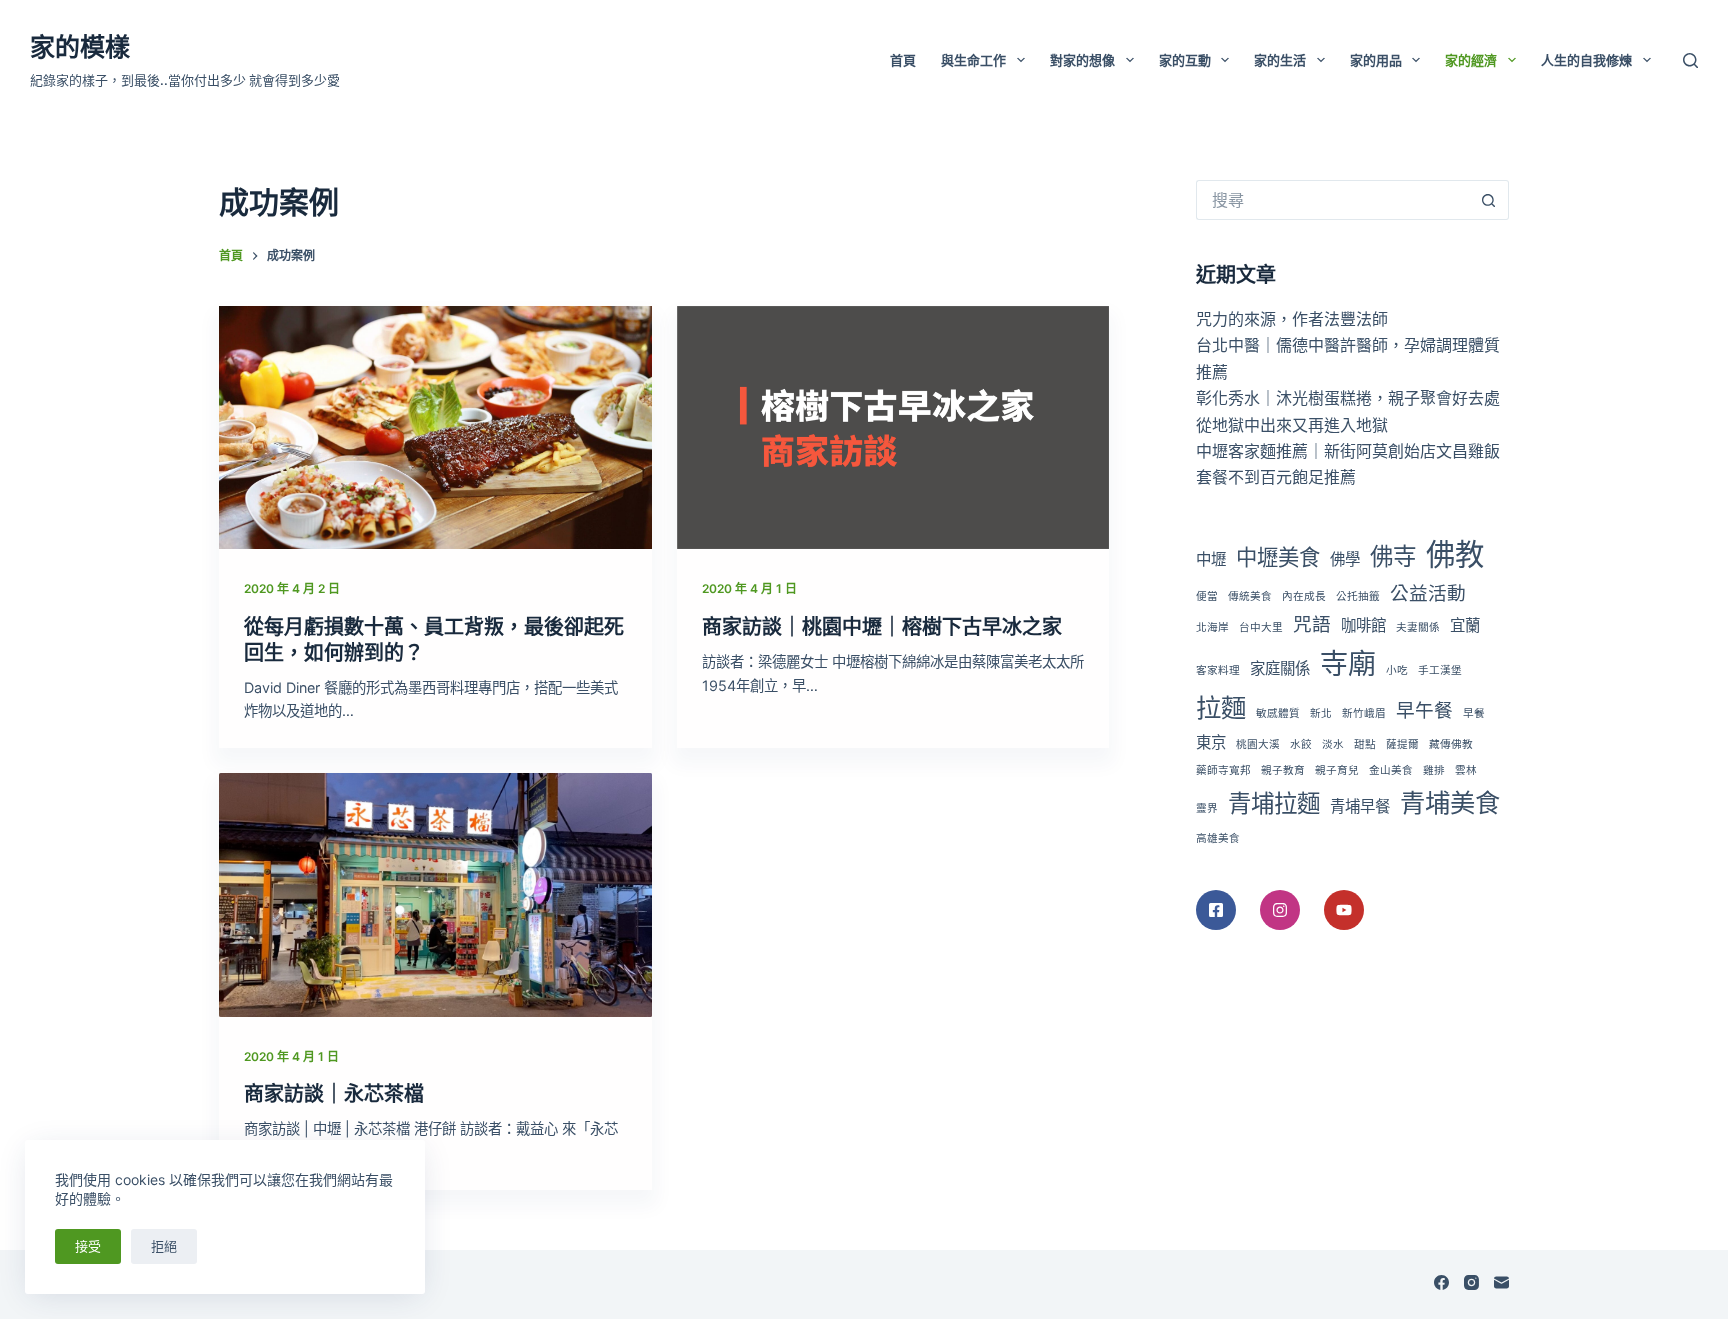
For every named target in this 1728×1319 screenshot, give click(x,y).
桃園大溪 (1258, 744)
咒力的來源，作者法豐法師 (1292, 319)
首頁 (903, 60)
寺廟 (1348, 664)
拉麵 (1221, 707)
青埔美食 (1450, 802)
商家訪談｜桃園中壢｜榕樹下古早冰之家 (882, 627)
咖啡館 (1363, 625)
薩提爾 (1402, 744)
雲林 (1466, 770)
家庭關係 (1280, 668)
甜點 (1365, 744)
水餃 (1301, 744)
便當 (1207, 596)
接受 (88, 1246)
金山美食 (1391, 770)
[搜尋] (1690, 60)
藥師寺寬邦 (1223, 770)
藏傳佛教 (1451, 744)
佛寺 (1393, 556)
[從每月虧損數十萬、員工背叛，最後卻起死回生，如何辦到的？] (435, 427)
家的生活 (1280, 60)
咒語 (1312, 624)
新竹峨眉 (1364, 713)
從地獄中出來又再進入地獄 (1292, 425)
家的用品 (1376, 60)
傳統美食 (1250, 596)
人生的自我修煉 (1586, 60)
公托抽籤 (1358, 596)
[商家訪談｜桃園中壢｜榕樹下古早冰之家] (893, 427)
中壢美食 (1278, 557)
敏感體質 (1278, 713)
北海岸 (1212, 627)
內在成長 (1304, 596)
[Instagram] (1471, 1282)
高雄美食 (1218, 838)
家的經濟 (1471, 60)
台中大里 (1261, 627)
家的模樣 (80, 47)
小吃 (1397, 670)
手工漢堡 (1440, 670)
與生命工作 (973, 60)
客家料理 (1218, 670)
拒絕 (164, 1246)
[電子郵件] (1501, 1282)
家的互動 (1185, 60)
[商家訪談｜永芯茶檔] (435, 894)
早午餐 (1424, 710)
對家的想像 (1082, 60)
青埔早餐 (1360, 806)
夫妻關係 (1418, 627)
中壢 (1211, 559)
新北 (1321, 713)
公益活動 (1428, 593)
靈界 (1207, 808)
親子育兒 (1337, 770)
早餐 (1474, 713)
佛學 (1345, 559)
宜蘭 (1465, 625)
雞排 (1434, 770)
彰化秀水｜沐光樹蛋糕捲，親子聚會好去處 (1348, 398)
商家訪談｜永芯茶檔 (334, 1094)
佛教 (1455, 554)
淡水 (1333, 744)
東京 (1211, 742)
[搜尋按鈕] (1489, 200)
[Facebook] (1441, 1282)
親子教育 (1283, 770)
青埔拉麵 (1274, 803)
